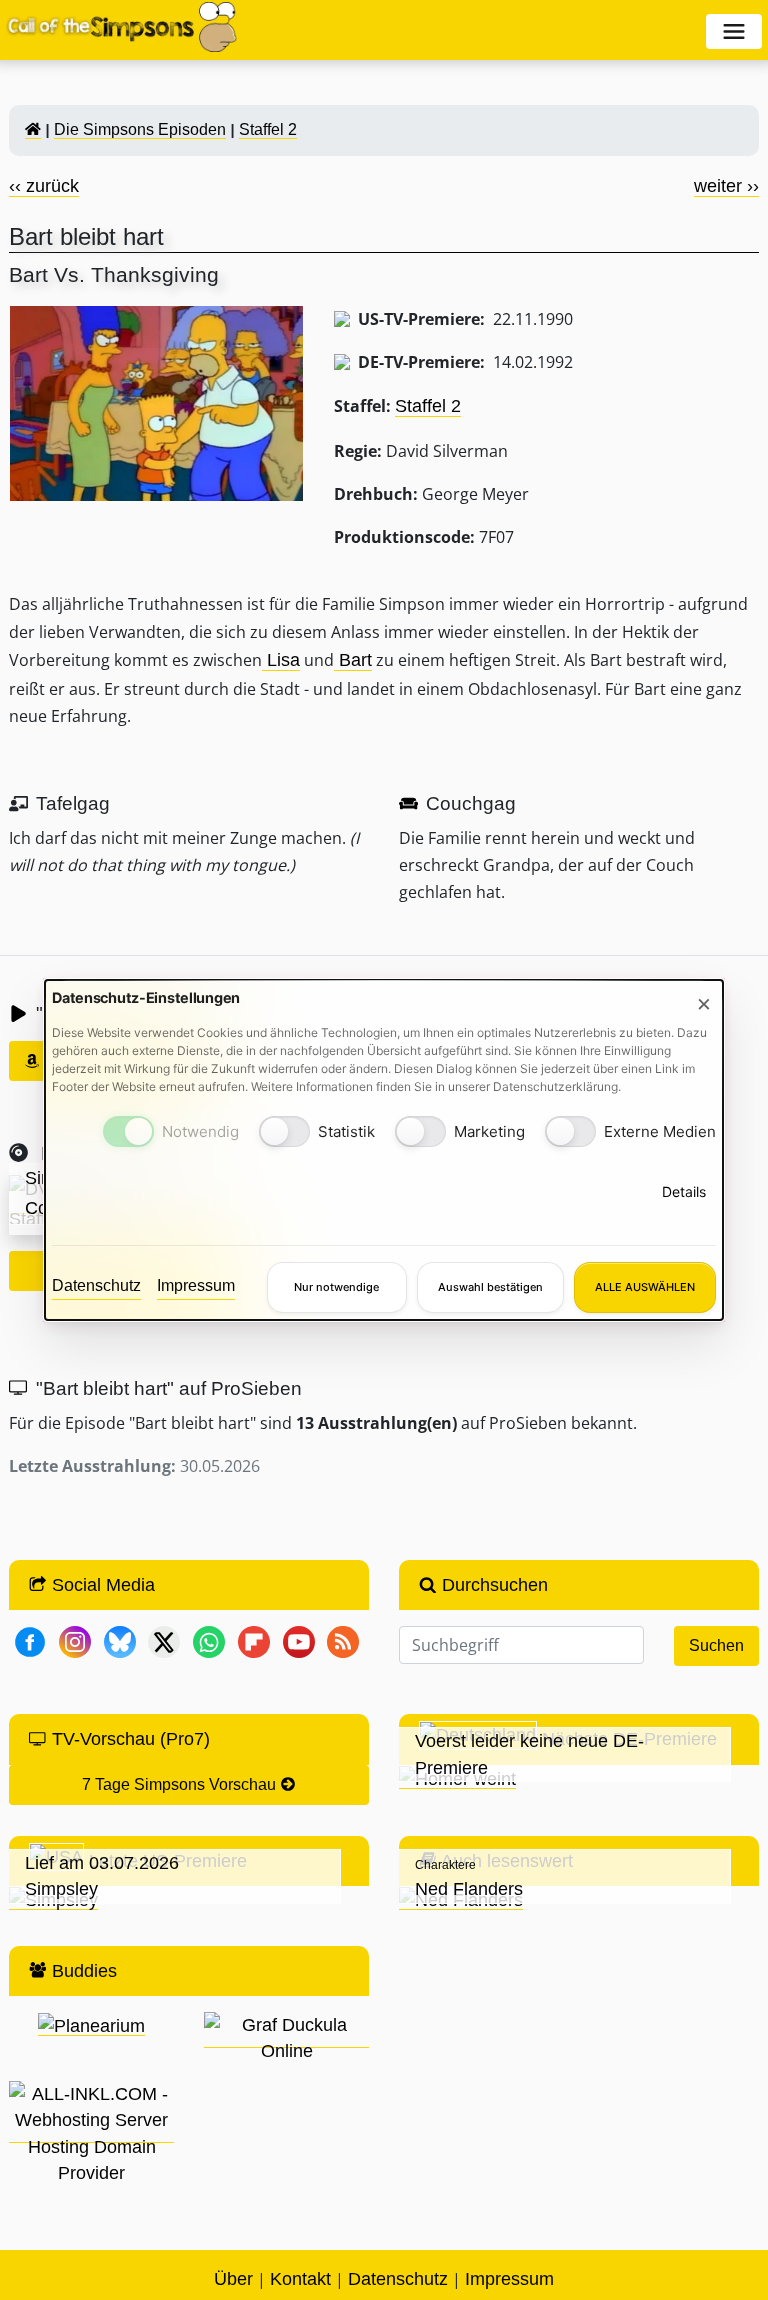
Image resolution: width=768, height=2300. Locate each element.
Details (684, 1191)
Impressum (196, 1285)
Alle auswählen (645, 1287)
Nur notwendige (336, 1287)
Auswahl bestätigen (490, 1287)
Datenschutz (96, 1285)
